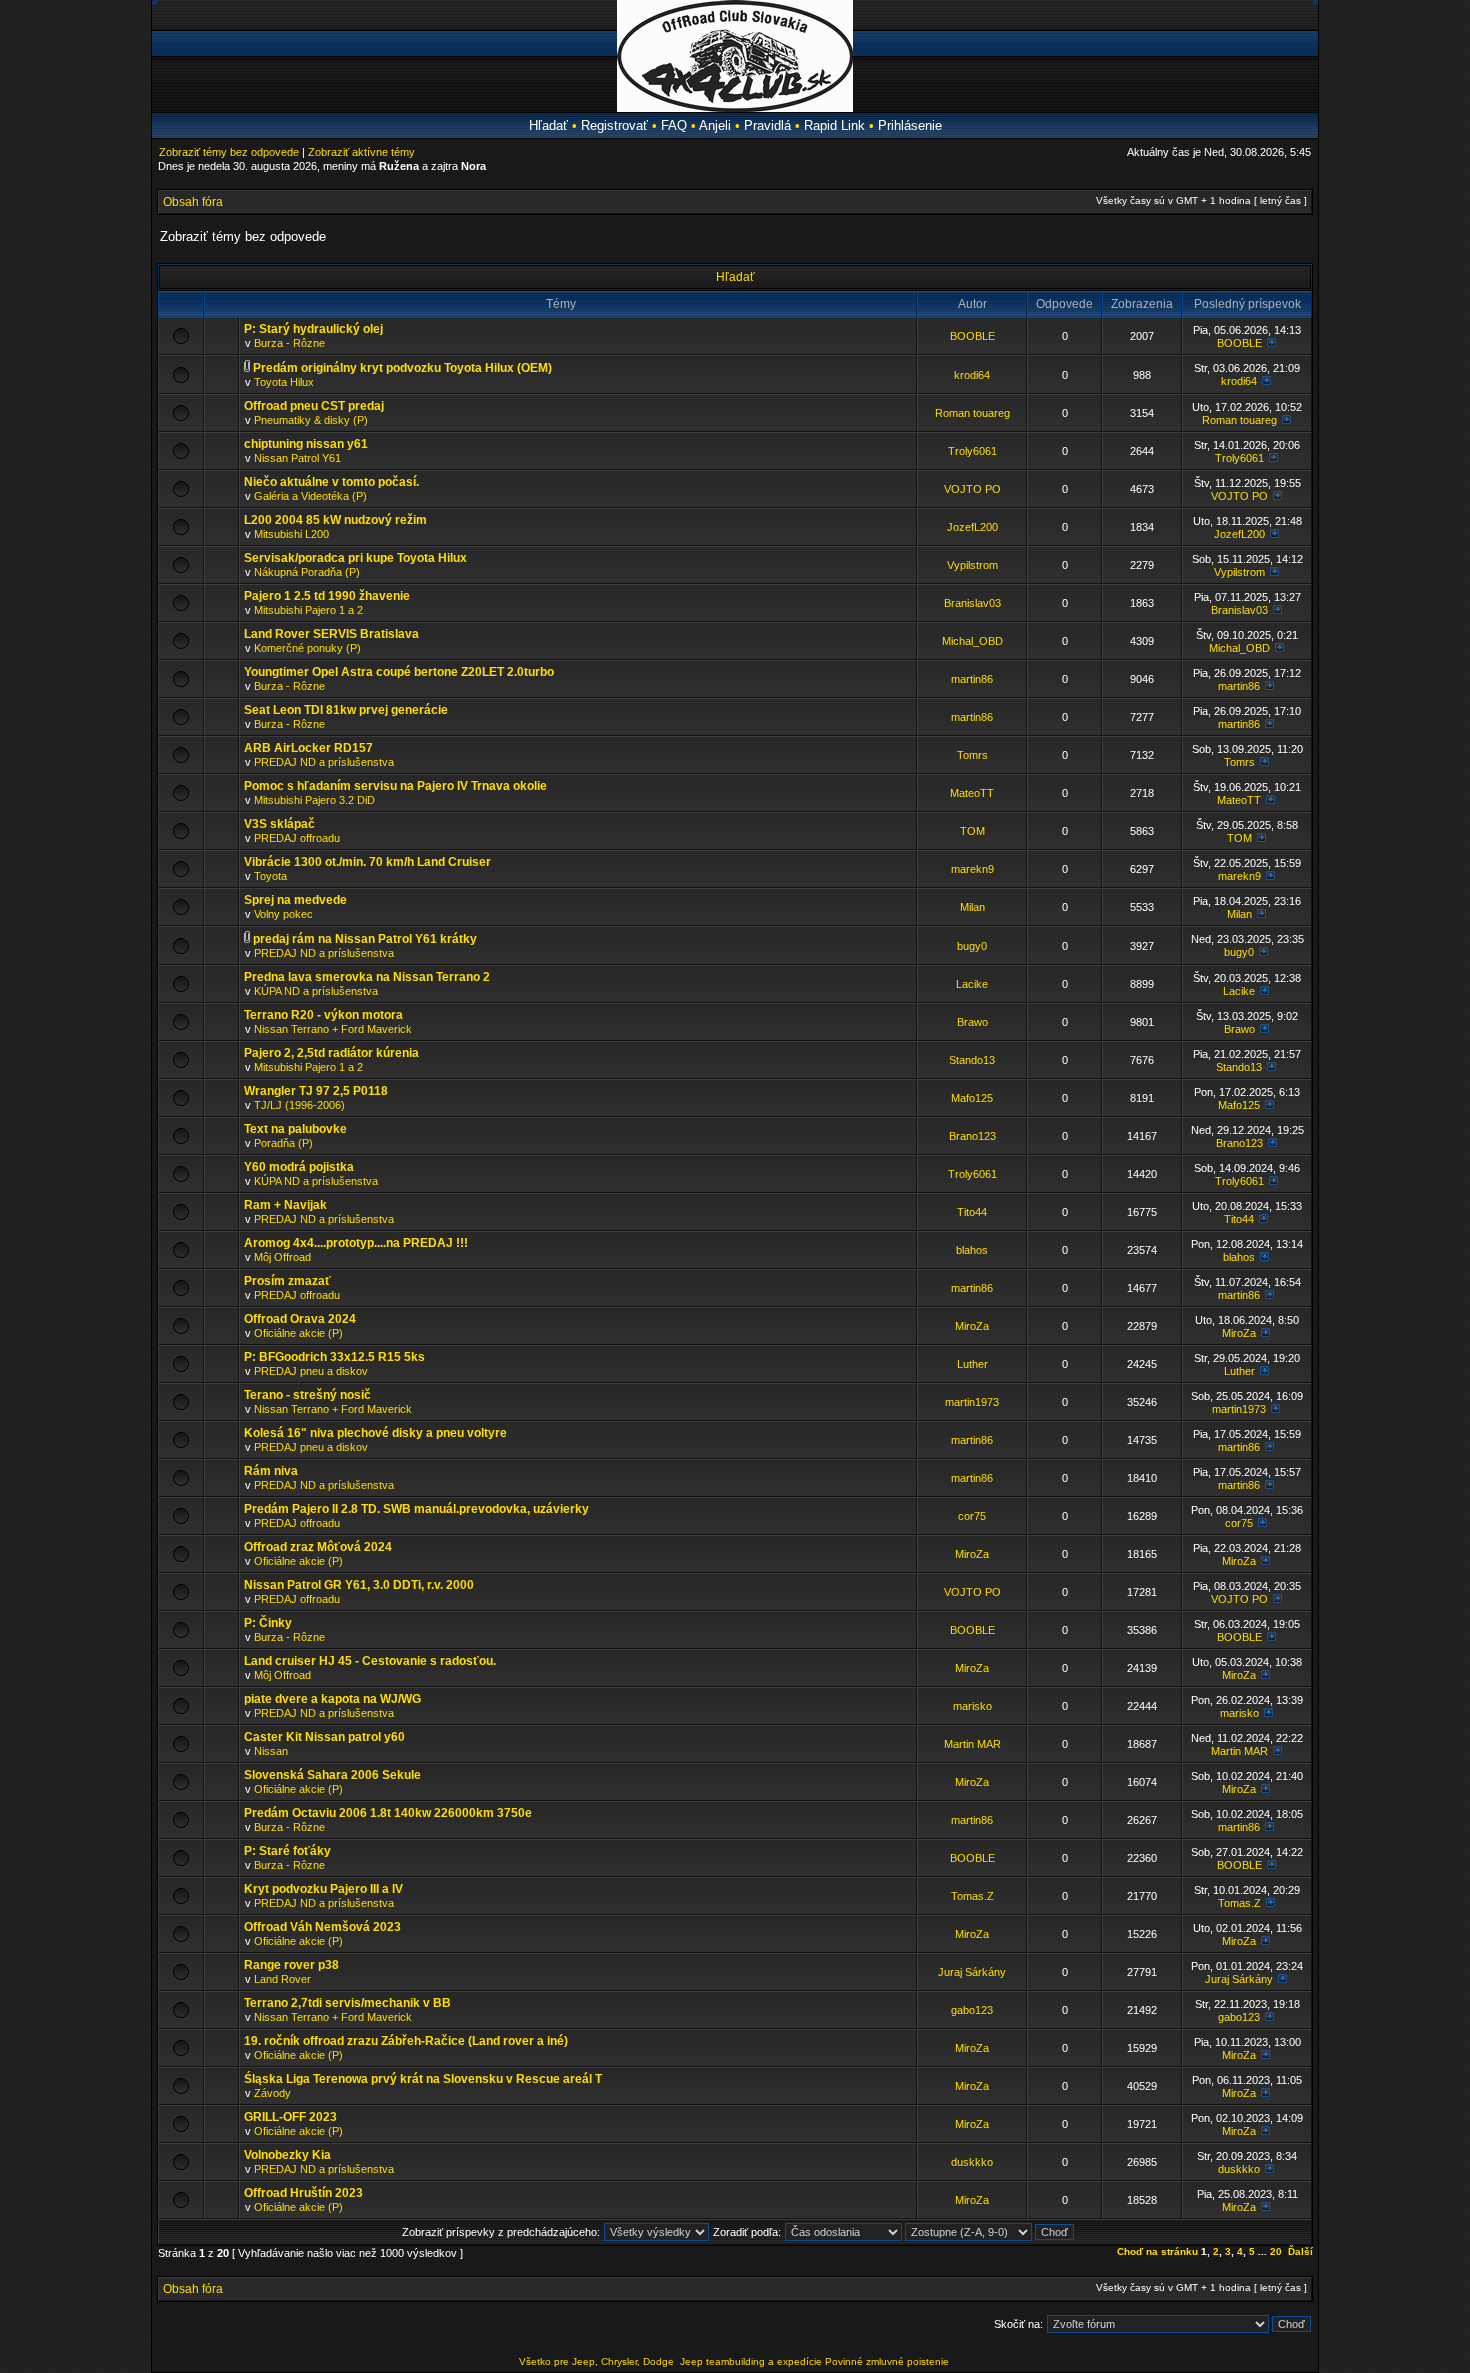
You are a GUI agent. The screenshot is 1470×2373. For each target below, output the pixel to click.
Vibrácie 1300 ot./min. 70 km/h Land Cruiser (367, 862)
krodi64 (972, 375)
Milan (972, 907)
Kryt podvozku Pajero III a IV (323, 1889)
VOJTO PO (972, 489)
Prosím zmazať (287, 1281)
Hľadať (548, 125)
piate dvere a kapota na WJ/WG (332, 1699)
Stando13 (972, 1060)
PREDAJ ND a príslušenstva (324, 762)
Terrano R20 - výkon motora (323, 1015)
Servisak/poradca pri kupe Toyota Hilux (355, 558)
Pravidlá (767, 125)
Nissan (271, 1751)
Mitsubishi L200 (291, 534)
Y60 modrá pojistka (299, 1167)
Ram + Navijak (285, 1205)
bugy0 (972, 946)
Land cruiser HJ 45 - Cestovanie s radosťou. (370, 1661)
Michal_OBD (972, 641)
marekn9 (972, 869)
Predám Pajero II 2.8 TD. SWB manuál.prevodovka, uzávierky (416, 1509)
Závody (272, 2093)
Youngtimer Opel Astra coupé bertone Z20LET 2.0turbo (399, 672)
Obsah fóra (193, 202)
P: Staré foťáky (287, 1851)
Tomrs (972, 755)
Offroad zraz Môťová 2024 (318, 1547)
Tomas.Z (972, 1896)
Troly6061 (972, 451)
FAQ (674, 125)
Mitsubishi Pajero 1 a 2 (308, 610)
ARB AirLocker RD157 (308, 748)
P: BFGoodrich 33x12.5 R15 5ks (334, 1357)
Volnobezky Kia (287, 2155)
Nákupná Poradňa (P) (307, 572)
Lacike (972, 984)
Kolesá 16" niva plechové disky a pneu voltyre (375, 1433)
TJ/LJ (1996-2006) (299, 1105)
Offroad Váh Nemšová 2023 (322, 1927)
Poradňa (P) (283, 1143)
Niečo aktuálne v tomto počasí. (331, 482)
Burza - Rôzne (289, 343)
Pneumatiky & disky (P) (311, 420)
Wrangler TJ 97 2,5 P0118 (316, 1091)
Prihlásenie (910, 125)
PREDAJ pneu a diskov (311, 1371)
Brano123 (972, 1136)
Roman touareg (972, 413)
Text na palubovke (295, 1129)
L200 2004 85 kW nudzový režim (335, 520)
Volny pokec (283, 914)
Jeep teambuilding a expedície (751, 2361)
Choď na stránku (1157, 2251)
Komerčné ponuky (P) (307, 648)
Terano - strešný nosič (307, 1395)
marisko (972, 1706)
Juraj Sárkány (972, 1972)
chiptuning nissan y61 (306, 444)
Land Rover (282, 1979)
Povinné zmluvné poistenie (887, 2361)
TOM (972, 831)
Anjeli (715, 125)
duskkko (972, 2162)
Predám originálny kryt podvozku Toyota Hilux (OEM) (402, 368)
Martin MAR (972, 1744)
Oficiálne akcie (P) (298, 1333)
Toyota (270, 876)
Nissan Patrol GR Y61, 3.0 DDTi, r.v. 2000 (359, 1585)
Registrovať (614, 125)
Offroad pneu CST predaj (314, 406)
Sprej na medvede (295, 900)
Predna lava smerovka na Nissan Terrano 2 (367, 977)
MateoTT (972, 793)
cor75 (972, 1516)
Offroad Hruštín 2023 (303, 2193)
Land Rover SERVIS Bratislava (331, 634)
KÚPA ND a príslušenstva (316, 991)
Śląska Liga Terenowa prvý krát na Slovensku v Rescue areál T (423, 2079)
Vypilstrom (972, 565)
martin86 (972, 679)
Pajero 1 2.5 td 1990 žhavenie (327, 596)
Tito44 (972, 1212)
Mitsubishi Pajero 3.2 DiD (314, 800)
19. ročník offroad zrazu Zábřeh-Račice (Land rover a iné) (406, 2041)
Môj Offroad (282, 1257)
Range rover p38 (291, 1965)
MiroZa (972, 1326)
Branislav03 (972, 603)
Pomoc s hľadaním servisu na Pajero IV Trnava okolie (395, 786)
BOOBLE (972, 336)
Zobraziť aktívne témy (361, 152)
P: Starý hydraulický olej (313, 329)
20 (1276, 2251)
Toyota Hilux (284, 382)
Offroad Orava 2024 (300, 1319)
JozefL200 (972, 527)
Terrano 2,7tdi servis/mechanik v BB (347, 2003)
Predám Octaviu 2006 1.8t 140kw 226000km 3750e (388, 1813)
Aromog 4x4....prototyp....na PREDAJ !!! (356, 1243)
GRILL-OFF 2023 (290, 2117)
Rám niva (271, 1471)
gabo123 (972, 2010)
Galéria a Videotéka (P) (310, 496)
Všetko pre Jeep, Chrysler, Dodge (598, 2361)
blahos (972, 1250)
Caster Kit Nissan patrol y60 (324, 1737)
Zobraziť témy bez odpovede (229, 152)
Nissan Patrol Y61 (297, 458)
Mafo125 (972, 1098)
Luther (972, 1364)
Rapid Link (834, 125)
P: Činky (268, 1623)
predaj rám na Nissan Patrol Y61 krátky (365, 939)
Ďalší (1300, 2251)
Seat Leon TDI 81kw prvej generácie (346, 710)
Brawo (972, 1022)
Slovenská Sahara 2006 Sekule (332, 1775)
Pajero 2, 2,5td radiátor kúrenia (331, 1053)
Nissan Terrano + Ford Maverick (333, 1029)
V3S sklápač (279, 824)
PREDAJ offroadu (297, 838)
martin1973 (972, 1402)
